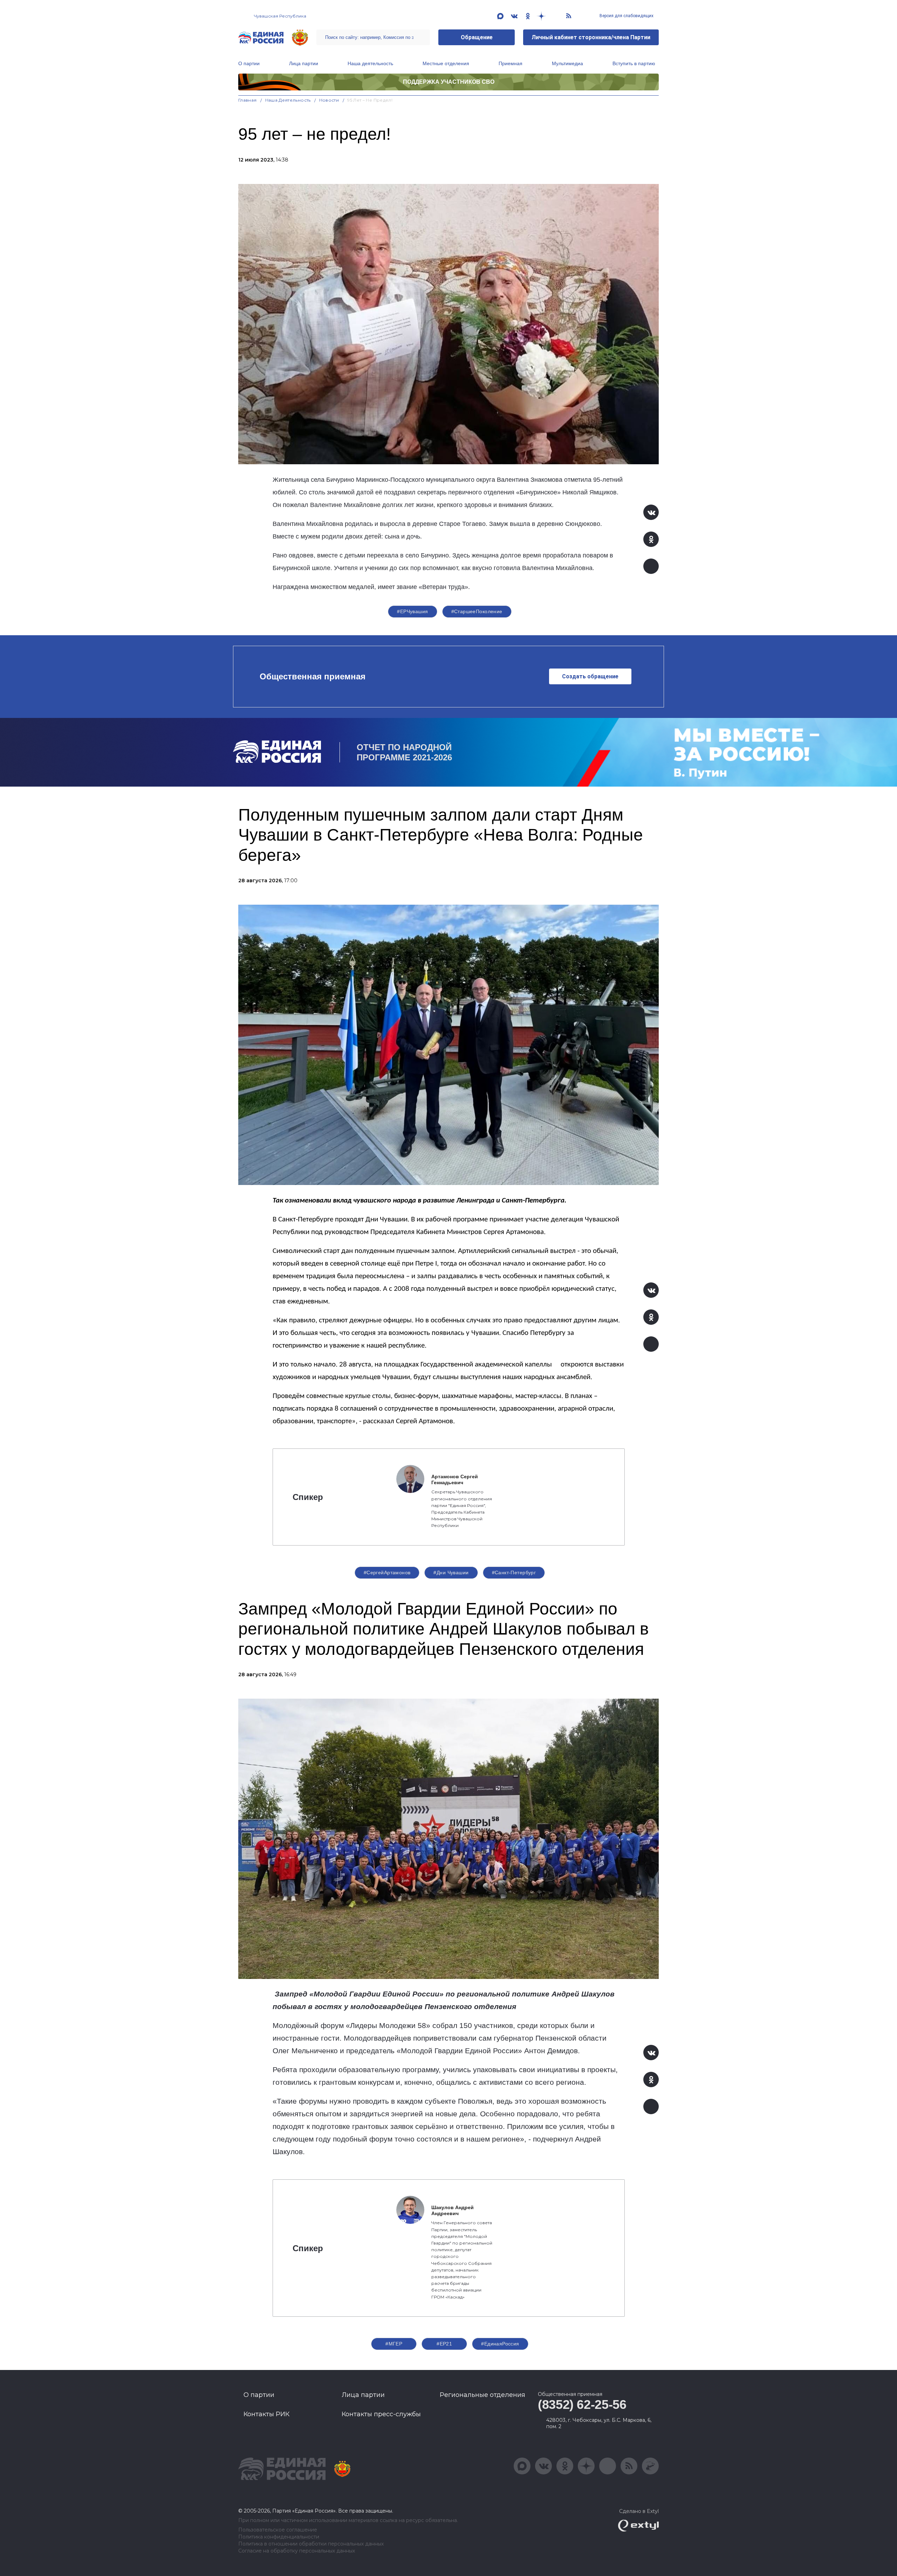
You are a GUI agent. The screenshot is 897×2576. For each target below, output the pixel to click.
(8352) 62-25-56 (582, 2404)
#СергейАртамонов (387, 1573)
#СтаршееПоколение (477, 611)
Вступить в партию (634, 63)
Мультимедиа (567, 63)
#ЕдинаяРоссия (500, 2344)
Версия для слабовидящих (626, 16)
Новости (329, 100)
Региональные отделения (482, 2395)
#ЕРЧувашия (412, 611)
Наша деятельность (370, 63)
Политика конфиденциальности (279, 2537)
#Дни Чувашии (451, 1573)
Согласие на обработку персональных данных (297, 2551)
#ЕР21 (444, 2344)
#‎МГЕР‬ (394, 2344)
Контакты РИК (266, 2414)
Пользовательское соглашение (278, 2530)
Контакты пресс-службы (381, 2414)
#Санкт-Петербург (514, 1573)
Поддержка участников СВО (449, 82)
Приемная (511, 63)
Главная (248, 100)
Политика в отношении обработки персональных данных (311, 2544)
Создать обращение (590, 676)
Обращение (477, 37)
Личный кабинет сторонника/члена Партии (591, 37)
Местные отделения (446, 63)
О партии (249, 63)
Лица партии (304, 63)
